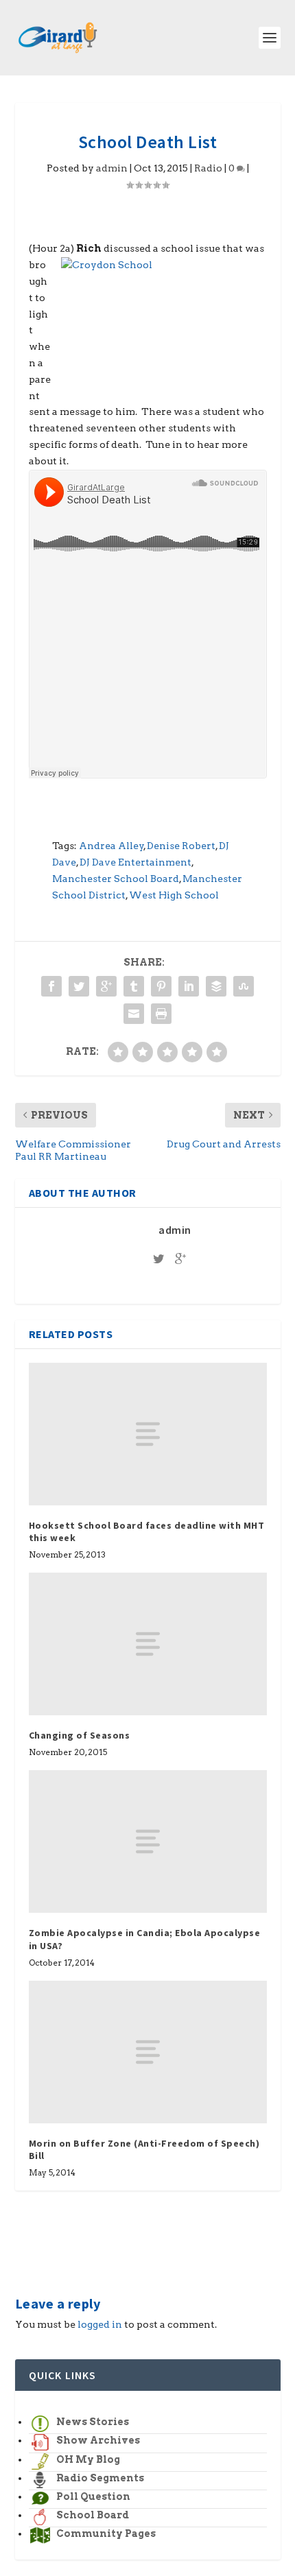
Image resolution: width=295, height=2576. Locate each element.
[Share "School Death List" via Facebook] (51, 986)
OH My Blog (88, 2459)
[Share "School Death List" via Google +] (106, 986)
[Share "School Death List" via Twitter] (79, 986)
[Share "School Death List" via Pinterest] (161, 986)
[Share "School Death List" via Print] (161, 1014)
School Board (93, 2515)
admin (112, 168)
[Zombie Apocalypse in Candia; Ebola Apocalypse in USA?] (148, 1841)
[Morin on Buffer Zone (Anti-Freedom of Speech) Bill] (148, 2052)
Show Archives (98, 2440)
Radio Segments (100, 2478)
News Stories (93, 2422)
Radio (208, 168)
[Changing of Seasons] (148, 1644)
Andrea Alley (111, 846)
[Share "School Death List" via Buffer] (216, 986)
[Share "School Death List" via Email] (134, 1014)
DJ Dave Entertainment (135, 862)
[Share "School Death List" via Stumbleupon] (244, 986)
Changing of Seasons (80, 1735)
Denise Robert (181, 846)
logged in (100, 2324)
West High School (174, 895)
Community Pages (106, 2533)
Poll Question (93, 2496)
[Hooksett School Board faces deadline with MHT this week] (148, 1434)
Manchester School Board (116, 879)
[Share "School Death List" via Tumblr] (134, 986)
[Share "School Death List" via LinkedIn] (189, 986)
